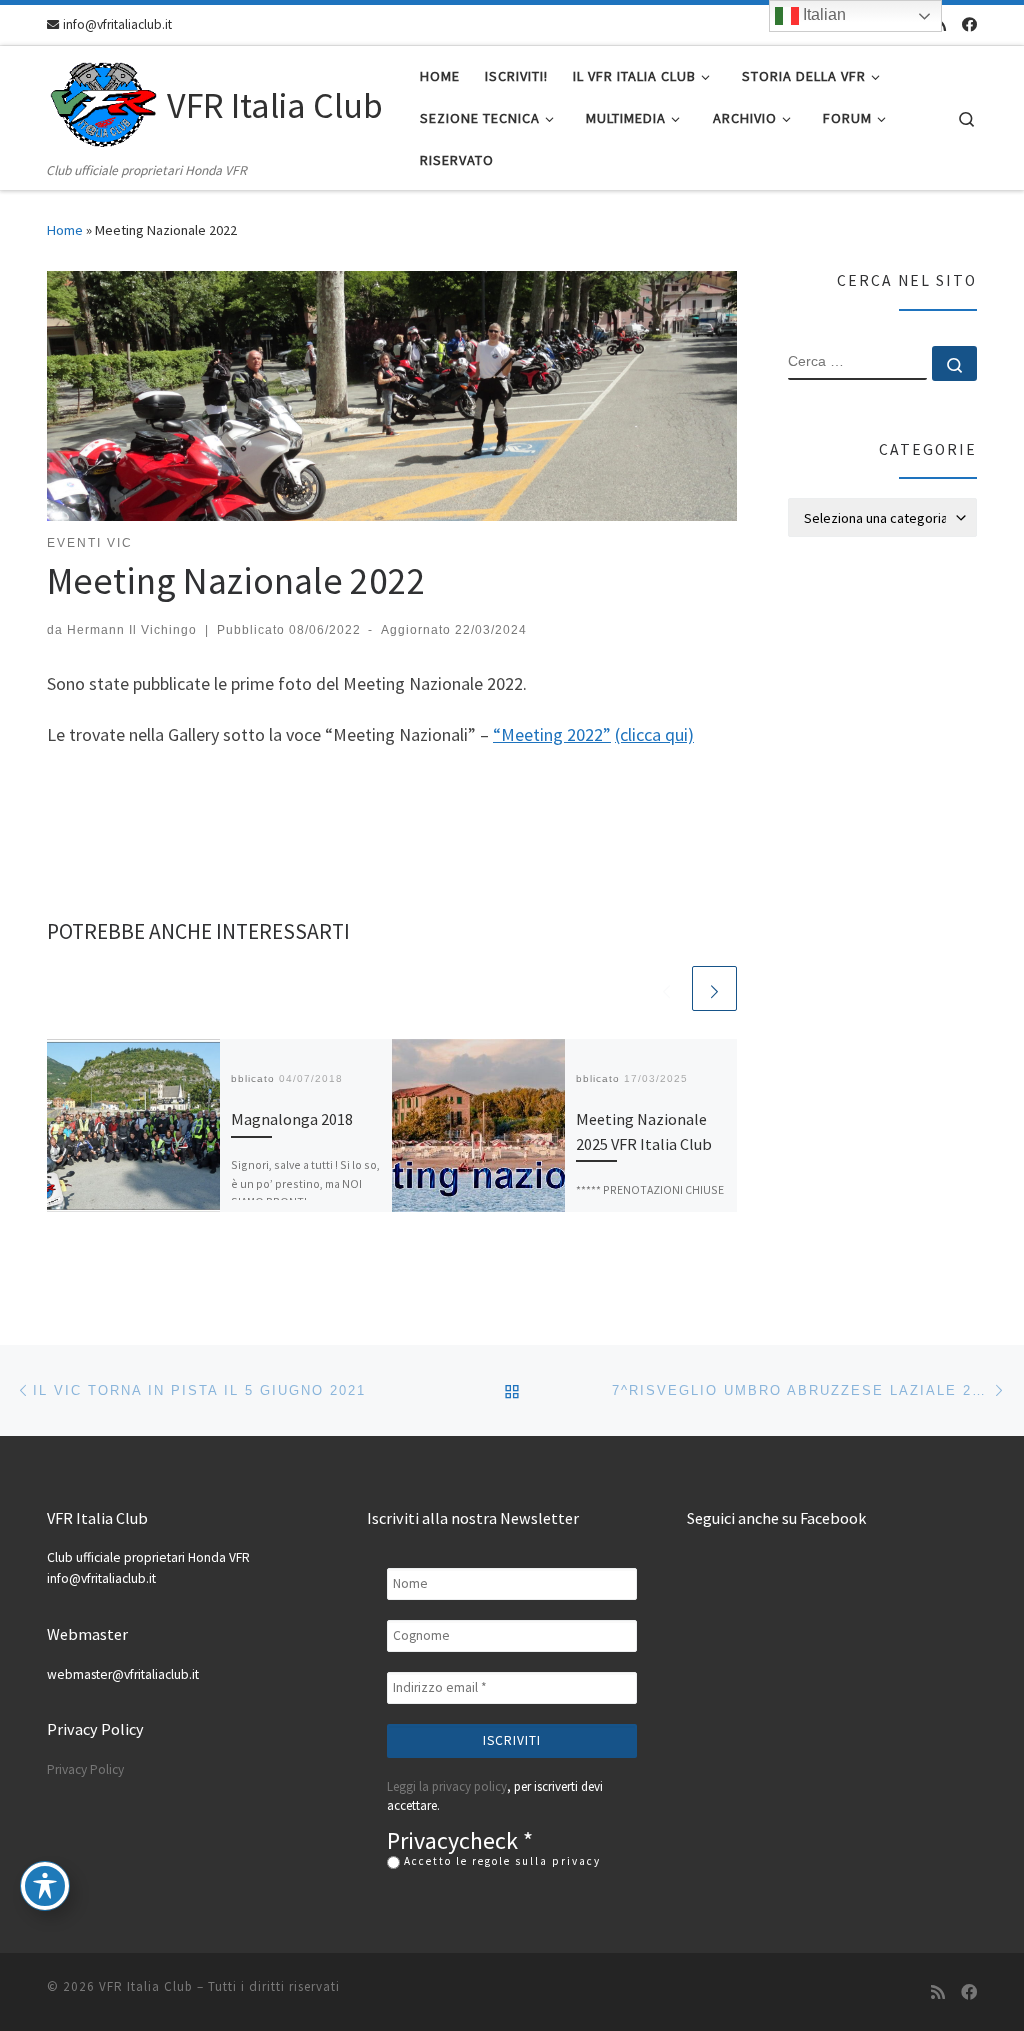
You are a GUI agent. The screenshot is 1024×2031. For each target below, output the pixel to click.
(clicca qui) (654, 734)
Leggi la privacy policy (447, 1786)
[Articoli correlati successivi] (714, 988)
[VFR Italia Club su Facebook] (969, 24)
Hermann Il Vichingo (132, 630)
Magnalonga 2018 (292, 1119)
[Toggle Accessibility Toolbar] (45, 1886)
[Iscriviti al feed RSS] (938, 1992)
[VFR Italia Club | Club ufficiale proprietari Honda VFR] (103, 102)
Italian (822, 14)
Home (65, 230)
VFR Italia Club (146, 1986)
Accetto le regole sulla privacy (500, 1861)
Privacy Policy (85, 1769)
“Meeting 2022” (552, 734)
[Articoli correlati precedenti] (666, 988)
